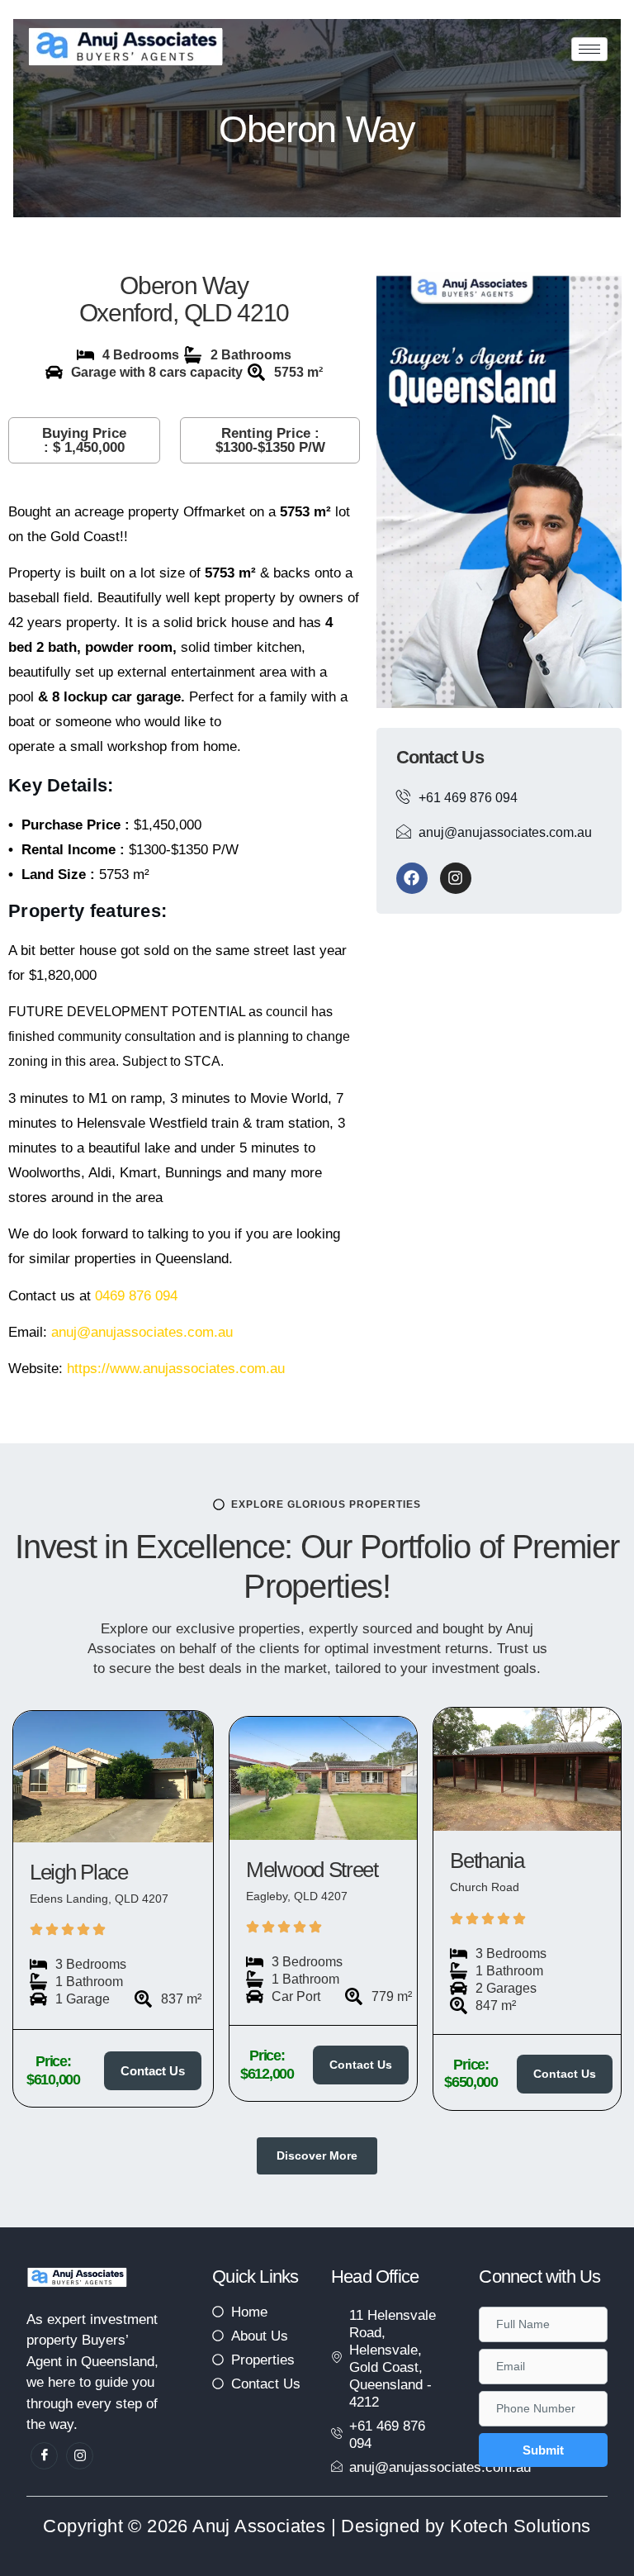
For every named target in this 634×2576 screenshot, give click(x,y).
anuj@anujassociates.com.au (142, 1332)
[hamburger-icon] (589, 49)
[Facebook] (412, 878)
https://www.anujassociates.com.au (176, 1369)
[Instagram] (456, 878)
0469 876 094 (136, 1296)
